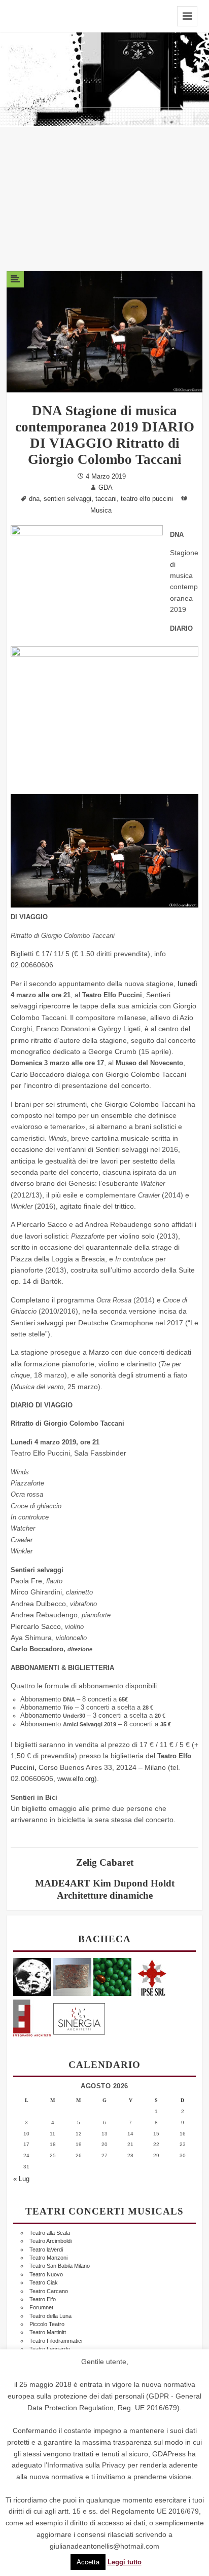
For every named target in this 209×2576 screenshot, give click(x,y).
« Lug (21, 2179)
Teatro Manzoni (48, 2258)
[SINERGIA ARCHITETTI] (79, 2017)
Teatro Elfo (43, 2299)
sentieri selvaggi (67, 499)
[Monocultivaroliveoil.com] (112, 1976)
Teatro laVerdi (46, 2250)
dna (34, 499)
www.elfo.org (76, 1779)
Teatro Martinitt (48, 2332)
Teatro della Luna (50, 2316)
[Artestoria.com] (72, 1976)
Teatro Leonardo (50, 2349)
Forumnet (41, 2307)
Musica (101, 511)
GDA (106, 488)
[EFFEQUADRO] (32, 2017)
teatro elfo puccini (147, 499)
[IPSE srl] (152, 1976)
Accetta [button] (88, 2562)
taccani (106, 499)
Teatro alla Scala (50, 2233)
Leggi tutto (125, 2562)
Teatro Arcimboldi (50, 2241)
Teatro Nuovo (46, 2274)
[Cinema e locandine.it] (32, 1976)
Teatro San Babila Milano (60, 2266)
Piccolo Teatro (47, 2324)
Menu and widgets (187, 16)
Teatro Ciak (44, 2282)
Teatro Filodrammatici (56, 2341)
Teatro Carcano (49, 2291)
